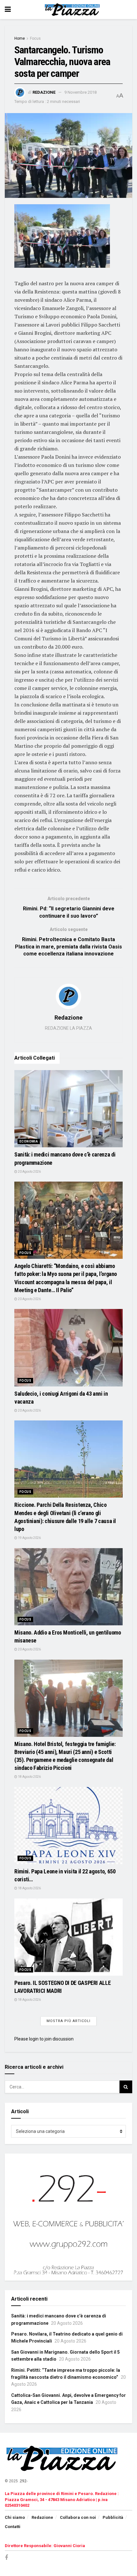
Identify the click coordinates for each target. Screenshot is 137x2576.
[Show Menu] (8, 10)
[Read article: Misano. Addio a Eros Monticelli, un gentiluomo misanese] (68, 1587)
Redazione (44, 92)
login (34, 2039)
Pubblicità (113, 2517)
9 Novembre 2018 (80, 92)
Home (20, 38)
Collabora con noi (78, 2517)
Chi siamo (15, 2517)
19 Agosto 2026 (29, 1538)
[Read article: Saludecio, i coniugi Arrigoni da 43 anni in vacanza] (68, 1348)
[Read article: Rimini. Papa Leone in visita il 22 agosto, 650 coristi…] (68, 1826)
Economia (29, 1141)
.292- (23, 2481)
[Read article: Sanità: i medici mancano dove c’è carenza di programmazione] (68, 1109)
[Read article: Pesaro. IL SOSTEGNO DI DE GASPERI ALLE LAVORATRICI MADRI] (68, 1937)
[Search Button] (126, 2087)
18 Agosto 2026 (29, 1777)
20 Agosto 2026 (29, 1172)
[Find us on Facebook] (6, 2558)
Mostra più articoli (68, 2021)
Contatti (13, 2527)
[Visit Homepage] (73, 10)
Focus (35, 38)
